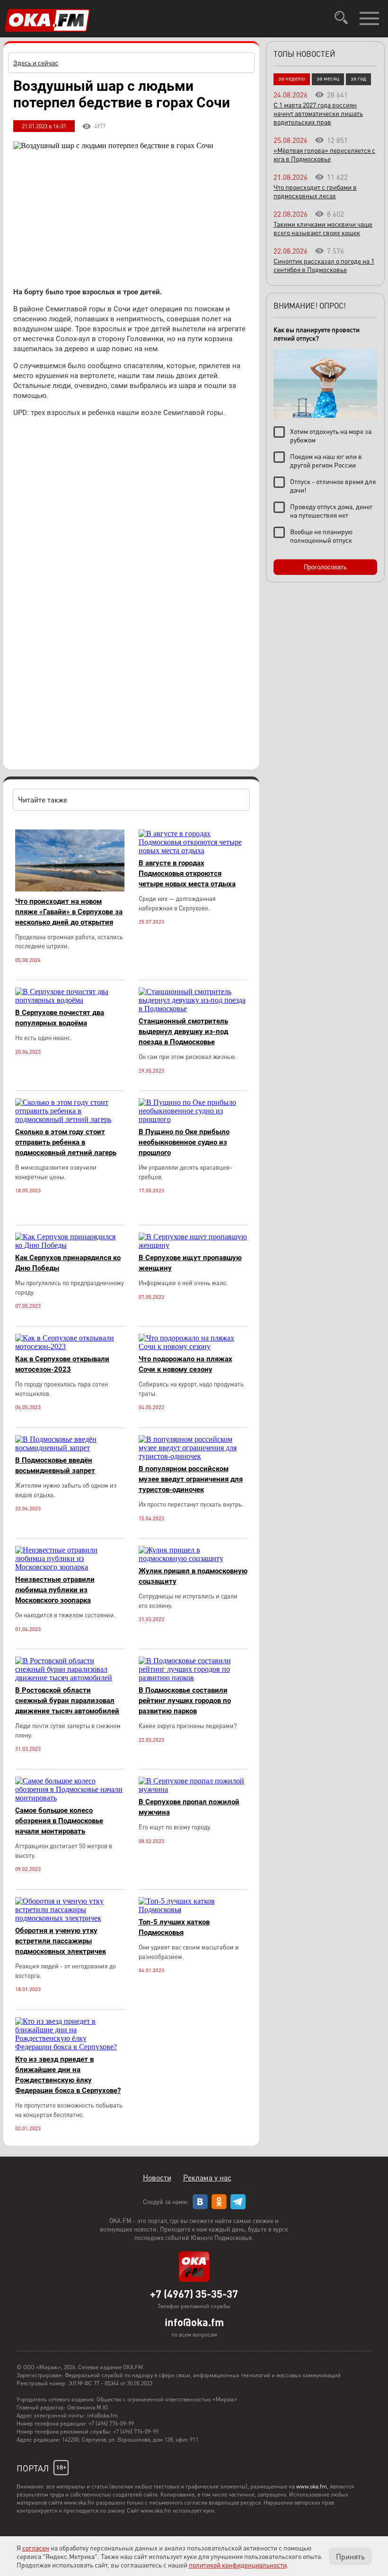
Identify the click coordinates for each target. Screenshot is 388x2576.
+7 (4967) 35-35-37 (194, 2294)
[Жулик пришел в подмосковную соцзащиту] (193, 1558)
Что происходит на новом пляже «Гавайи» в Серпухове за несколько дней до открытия (69, 912)
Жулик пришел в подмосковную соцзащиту (193, 1576)
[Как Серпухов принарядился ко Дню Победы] (70, 1245)
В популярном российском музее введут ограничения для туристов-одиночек (191, 1479)
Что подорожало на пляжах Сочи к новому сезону (185, 1364)
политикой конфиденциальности (238, 2565)
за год (358, 78)
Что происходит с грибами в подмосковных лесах (315, 191)
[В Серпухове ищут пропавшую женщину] (193, 1245)
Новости (157, 2177)
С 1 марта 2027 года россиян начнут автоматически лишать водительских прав (318, 113)
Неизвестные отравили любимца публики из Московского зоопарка (55, 1590)
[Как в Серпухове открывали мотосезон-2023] (70, 1346)
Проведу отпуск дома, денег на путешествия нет (331, 511)
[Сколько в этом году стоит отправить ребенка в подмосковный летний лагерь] (70, 1119)
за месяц (328, 78)
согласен (36, 2548)
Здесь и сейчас (36, 62)
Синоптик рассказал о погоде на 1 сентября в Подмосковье (324, 265)
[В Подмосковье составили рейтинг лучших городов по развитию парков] (193, 1678)
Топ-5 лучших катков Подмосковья (174, 1927)
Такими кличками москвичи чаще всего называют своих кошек (323, 228)
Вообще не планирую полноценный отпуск (321, 536)
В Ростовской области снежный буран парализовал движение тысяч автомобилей (67, 1701)
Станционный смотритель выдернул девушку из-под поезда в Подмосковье (183, 1032)
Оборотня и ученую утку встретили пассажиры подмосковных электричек (61, 1941)
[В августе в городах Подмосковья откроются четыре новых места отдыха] (193, 851)
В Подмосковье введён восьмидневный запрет (55, 1465)
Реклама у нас (207, 2177)
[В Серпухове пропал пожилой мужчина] (193, 1789)
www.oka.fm (312, 2486)
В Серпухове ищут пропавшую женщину (190, 1263)
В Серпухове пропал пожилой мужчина (189, 1807)
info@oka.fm (194, 2322)
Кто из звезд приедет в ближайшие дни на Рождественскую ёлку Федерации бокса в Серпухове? (68, 2075)
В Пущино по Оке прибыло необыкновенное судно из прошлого (184, 1142)
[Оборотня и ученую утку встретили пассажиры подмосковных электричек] (70, 1918)
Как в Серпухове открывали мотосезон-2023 (62, 1364)
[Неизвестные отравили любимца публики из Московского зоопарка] (70, 1567)
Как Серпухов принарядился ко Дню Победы (68, 1263)
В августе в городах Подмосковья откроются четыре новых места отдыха (187, 873)
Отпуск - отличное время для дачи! (333, 485)
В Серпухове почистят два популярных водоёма (60, 1018)
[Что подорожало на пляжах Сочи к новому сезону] (193, 1346)
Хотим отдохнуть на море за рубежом (331, 435)
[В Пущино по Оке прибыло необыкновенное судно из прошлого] (193, 1119)
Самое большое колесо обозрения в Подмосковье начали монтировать (59, 1821)
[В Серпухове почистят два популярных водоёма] (70, 1000)
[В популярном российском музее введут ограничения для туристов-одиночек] (193, 1456)
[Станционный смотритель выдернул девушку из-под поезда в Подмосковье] (193, 1009)
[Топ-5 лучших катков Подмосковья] (193, 1910)
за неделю (292, 78)
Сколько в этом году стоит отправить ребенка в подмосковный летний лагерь (66, 1142)
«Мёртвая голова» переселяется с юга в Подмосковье (324, 154)
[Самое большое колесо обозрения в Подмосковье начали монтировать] (70, 1798)
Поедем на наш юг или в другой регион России (326, 460)
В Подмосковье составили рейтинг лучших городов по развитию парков (185, 1701)
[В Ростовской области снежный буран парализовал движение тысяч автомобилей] (70, 1678)
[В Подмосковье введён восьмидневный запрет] (70, 1448)
